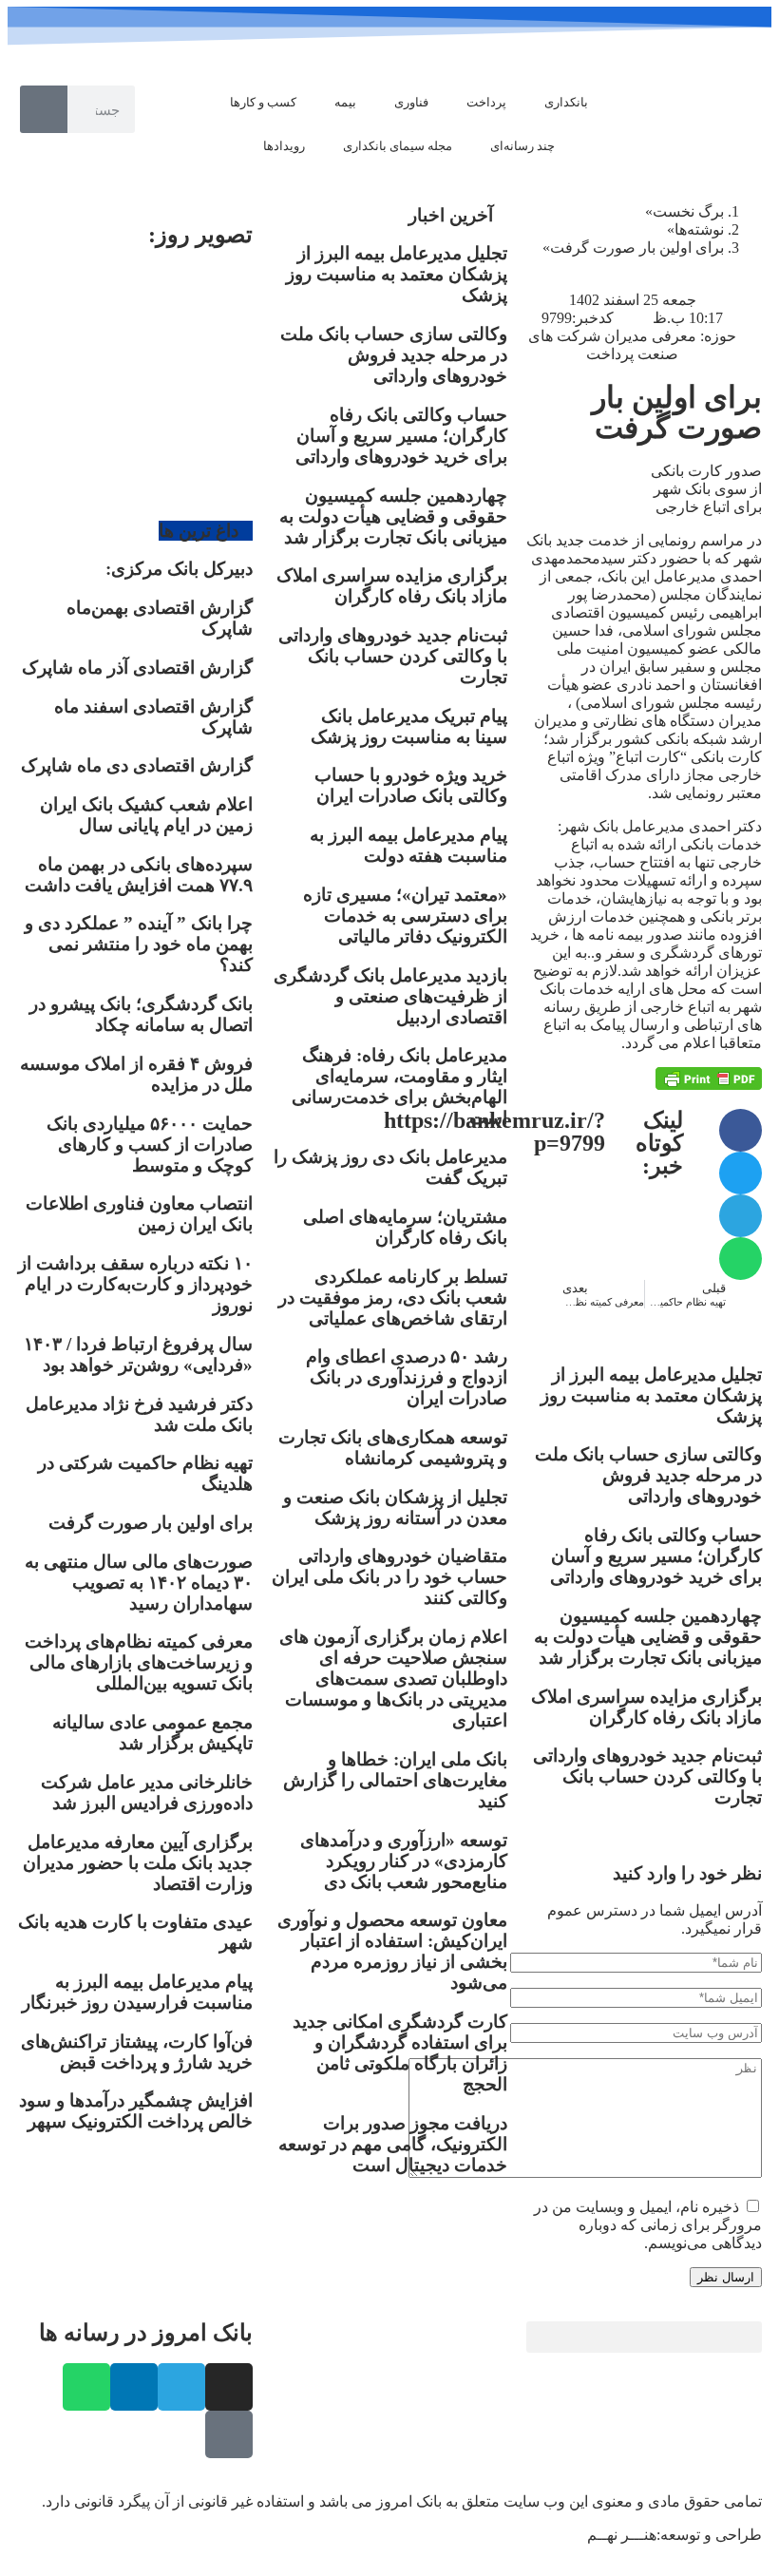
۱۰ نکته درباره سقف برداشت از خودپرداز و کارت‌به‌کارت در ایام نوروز (135, 1284)
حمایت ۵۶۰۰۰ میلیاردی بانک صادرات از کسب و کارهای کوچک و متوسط (150, 1145)
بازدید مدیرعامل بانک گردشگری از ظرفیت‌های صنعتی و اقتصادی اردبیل (390, 996)
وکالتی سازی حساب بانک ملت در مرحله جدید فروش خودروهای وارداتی (648, 1475)
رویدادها (284, 146)
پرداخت (486, 102)
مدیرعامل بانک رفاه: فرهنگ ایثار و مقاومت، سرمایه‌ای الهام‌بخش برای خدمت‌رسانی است (399, 1087)
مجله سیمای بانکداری (398, 146)
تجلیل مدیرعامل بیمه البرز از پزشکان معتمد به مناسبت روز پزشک (651, 1395)
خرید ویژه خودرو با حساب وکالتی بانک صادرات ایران (411, 785)
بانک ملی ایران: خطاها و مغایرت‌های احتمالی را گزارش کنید (395, 1780)
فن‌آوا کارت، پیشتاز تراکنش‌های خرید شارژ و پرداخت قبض (137, 2052)
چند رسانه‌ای (522, 146)
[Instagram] (229, 2387)
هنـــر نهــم (622, 2535)
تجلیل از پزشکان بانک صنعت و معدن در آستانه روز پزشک (395, 1507)
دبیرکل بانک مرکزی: (179, 569)
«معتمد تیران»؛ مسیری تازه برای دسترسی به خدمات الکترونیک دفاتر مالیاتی (405, 916)
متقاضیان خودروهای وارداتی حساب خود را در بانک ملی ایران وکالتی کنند (389, 1577)
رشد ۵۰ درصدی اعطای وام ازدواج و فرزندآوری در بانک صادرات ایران (407, 1377)
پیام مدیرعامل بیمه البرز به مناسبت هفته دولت (408, 845)
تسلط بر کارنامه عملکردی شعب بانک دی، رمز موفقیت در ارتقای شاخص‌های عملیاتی (393, 1298)
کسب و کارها (263, 102)
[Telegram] (181, 2387)
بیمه (345, 102)
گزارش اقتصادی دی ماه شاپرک (137, 765)
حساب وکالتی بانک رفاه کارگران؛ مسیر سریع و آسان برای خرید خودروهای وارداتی (656, 1556)
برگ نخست (688, 211)
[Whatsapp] (86, 2387)
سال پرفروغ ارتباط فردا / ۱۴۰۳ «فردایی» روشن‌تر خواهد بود (138, 1355)
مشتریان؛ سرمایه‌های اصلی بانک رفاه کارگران (405, 1227)
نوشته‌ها (699, 229)
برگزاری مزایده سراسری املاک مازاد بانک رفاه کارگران (646, 1707)
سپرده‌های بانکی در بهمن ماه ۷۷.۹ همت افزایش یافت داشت (139, 875)
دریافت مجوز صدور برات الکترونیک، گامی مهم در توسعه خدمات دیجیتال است (393, 2144)
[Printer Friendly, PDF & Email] (709, 1078)
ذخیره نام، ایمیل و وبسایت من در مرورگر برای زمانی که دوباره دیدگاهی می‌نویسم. (648, 2225)
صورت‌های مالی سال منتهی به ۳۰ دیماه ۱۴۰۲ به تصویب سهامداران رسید (139, 1583)
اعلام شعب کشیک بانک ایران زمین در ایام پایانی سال (146, 815)
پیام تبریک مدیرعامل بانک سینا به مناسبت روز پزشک (409, 726)
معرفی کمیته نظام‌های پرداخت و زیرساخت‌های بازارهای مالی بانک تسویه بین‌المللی (139, 1662)
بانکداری (566, 102)
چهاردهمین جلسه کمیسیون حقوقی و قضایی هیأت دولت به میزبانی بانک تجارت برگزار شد (648, 1637)
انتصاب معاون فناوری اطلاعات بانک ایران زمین (139, 1214)
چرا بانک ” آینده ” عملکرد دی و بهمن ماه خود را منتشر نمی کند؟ (139, 944)
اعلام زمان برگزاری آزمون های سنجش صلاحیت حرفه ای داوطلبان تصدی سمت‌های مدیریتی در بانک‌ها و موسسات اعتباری (393, 1679)
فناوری (411, 102)
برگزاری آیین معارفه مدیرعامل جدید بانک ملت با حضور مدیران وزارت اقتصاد (138, 1863)
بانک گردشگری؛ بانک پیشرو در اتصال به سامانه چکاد (141, 1014)
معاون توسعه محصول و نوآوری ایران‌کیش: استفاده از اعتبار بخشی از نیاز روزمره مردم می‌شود (392, 1951)
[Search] (44, 109)
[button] (741, 1130)
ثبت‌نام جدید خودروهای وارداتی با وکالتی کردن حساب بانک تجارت (647, 1776)
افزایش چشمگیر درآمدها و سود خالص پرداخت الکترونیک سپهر (136, 2111)
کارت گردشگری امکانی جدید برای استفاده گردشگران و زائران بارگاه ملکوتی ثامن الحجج (400, 2053)
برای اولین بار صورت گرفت (151, 1523)
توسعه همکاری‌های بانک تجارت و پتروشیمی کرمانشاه (393, 1448)
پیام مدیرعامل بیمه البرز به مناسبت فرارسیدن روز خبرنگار (137, 1992)
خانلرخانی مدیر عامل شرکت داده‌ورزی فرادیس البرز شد (147, 1793)
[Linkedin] (134, 2387)
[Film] (229, 2434)
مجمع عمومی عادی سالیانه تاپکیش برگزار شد (152, 1733)
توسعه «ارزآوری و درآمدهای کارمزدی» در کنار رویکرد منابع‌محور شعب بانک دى (404, 1861)
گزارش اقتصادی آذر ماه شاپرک (137, 668)
